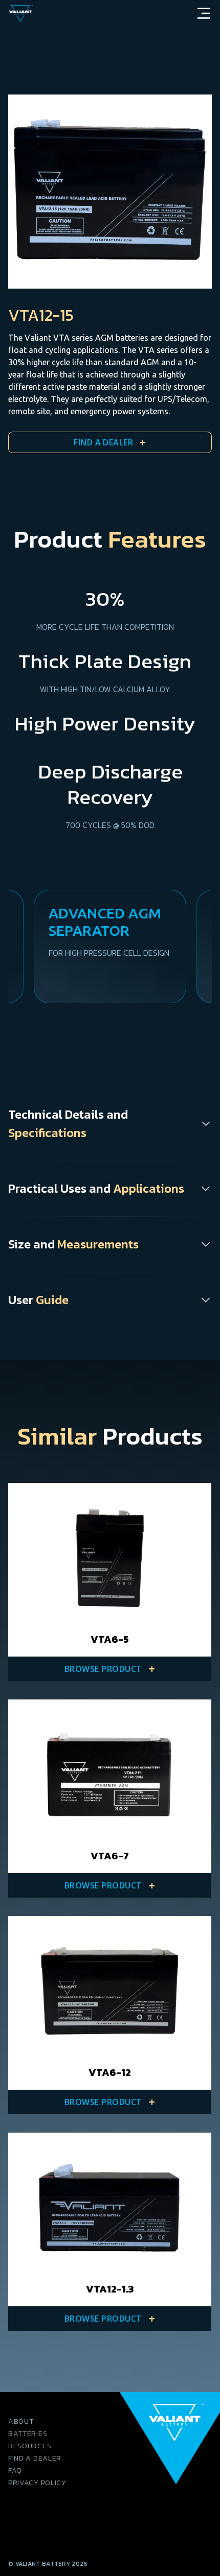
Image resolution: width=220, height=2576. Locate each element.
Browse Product (110, 1669)
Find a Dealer (110, 442)
